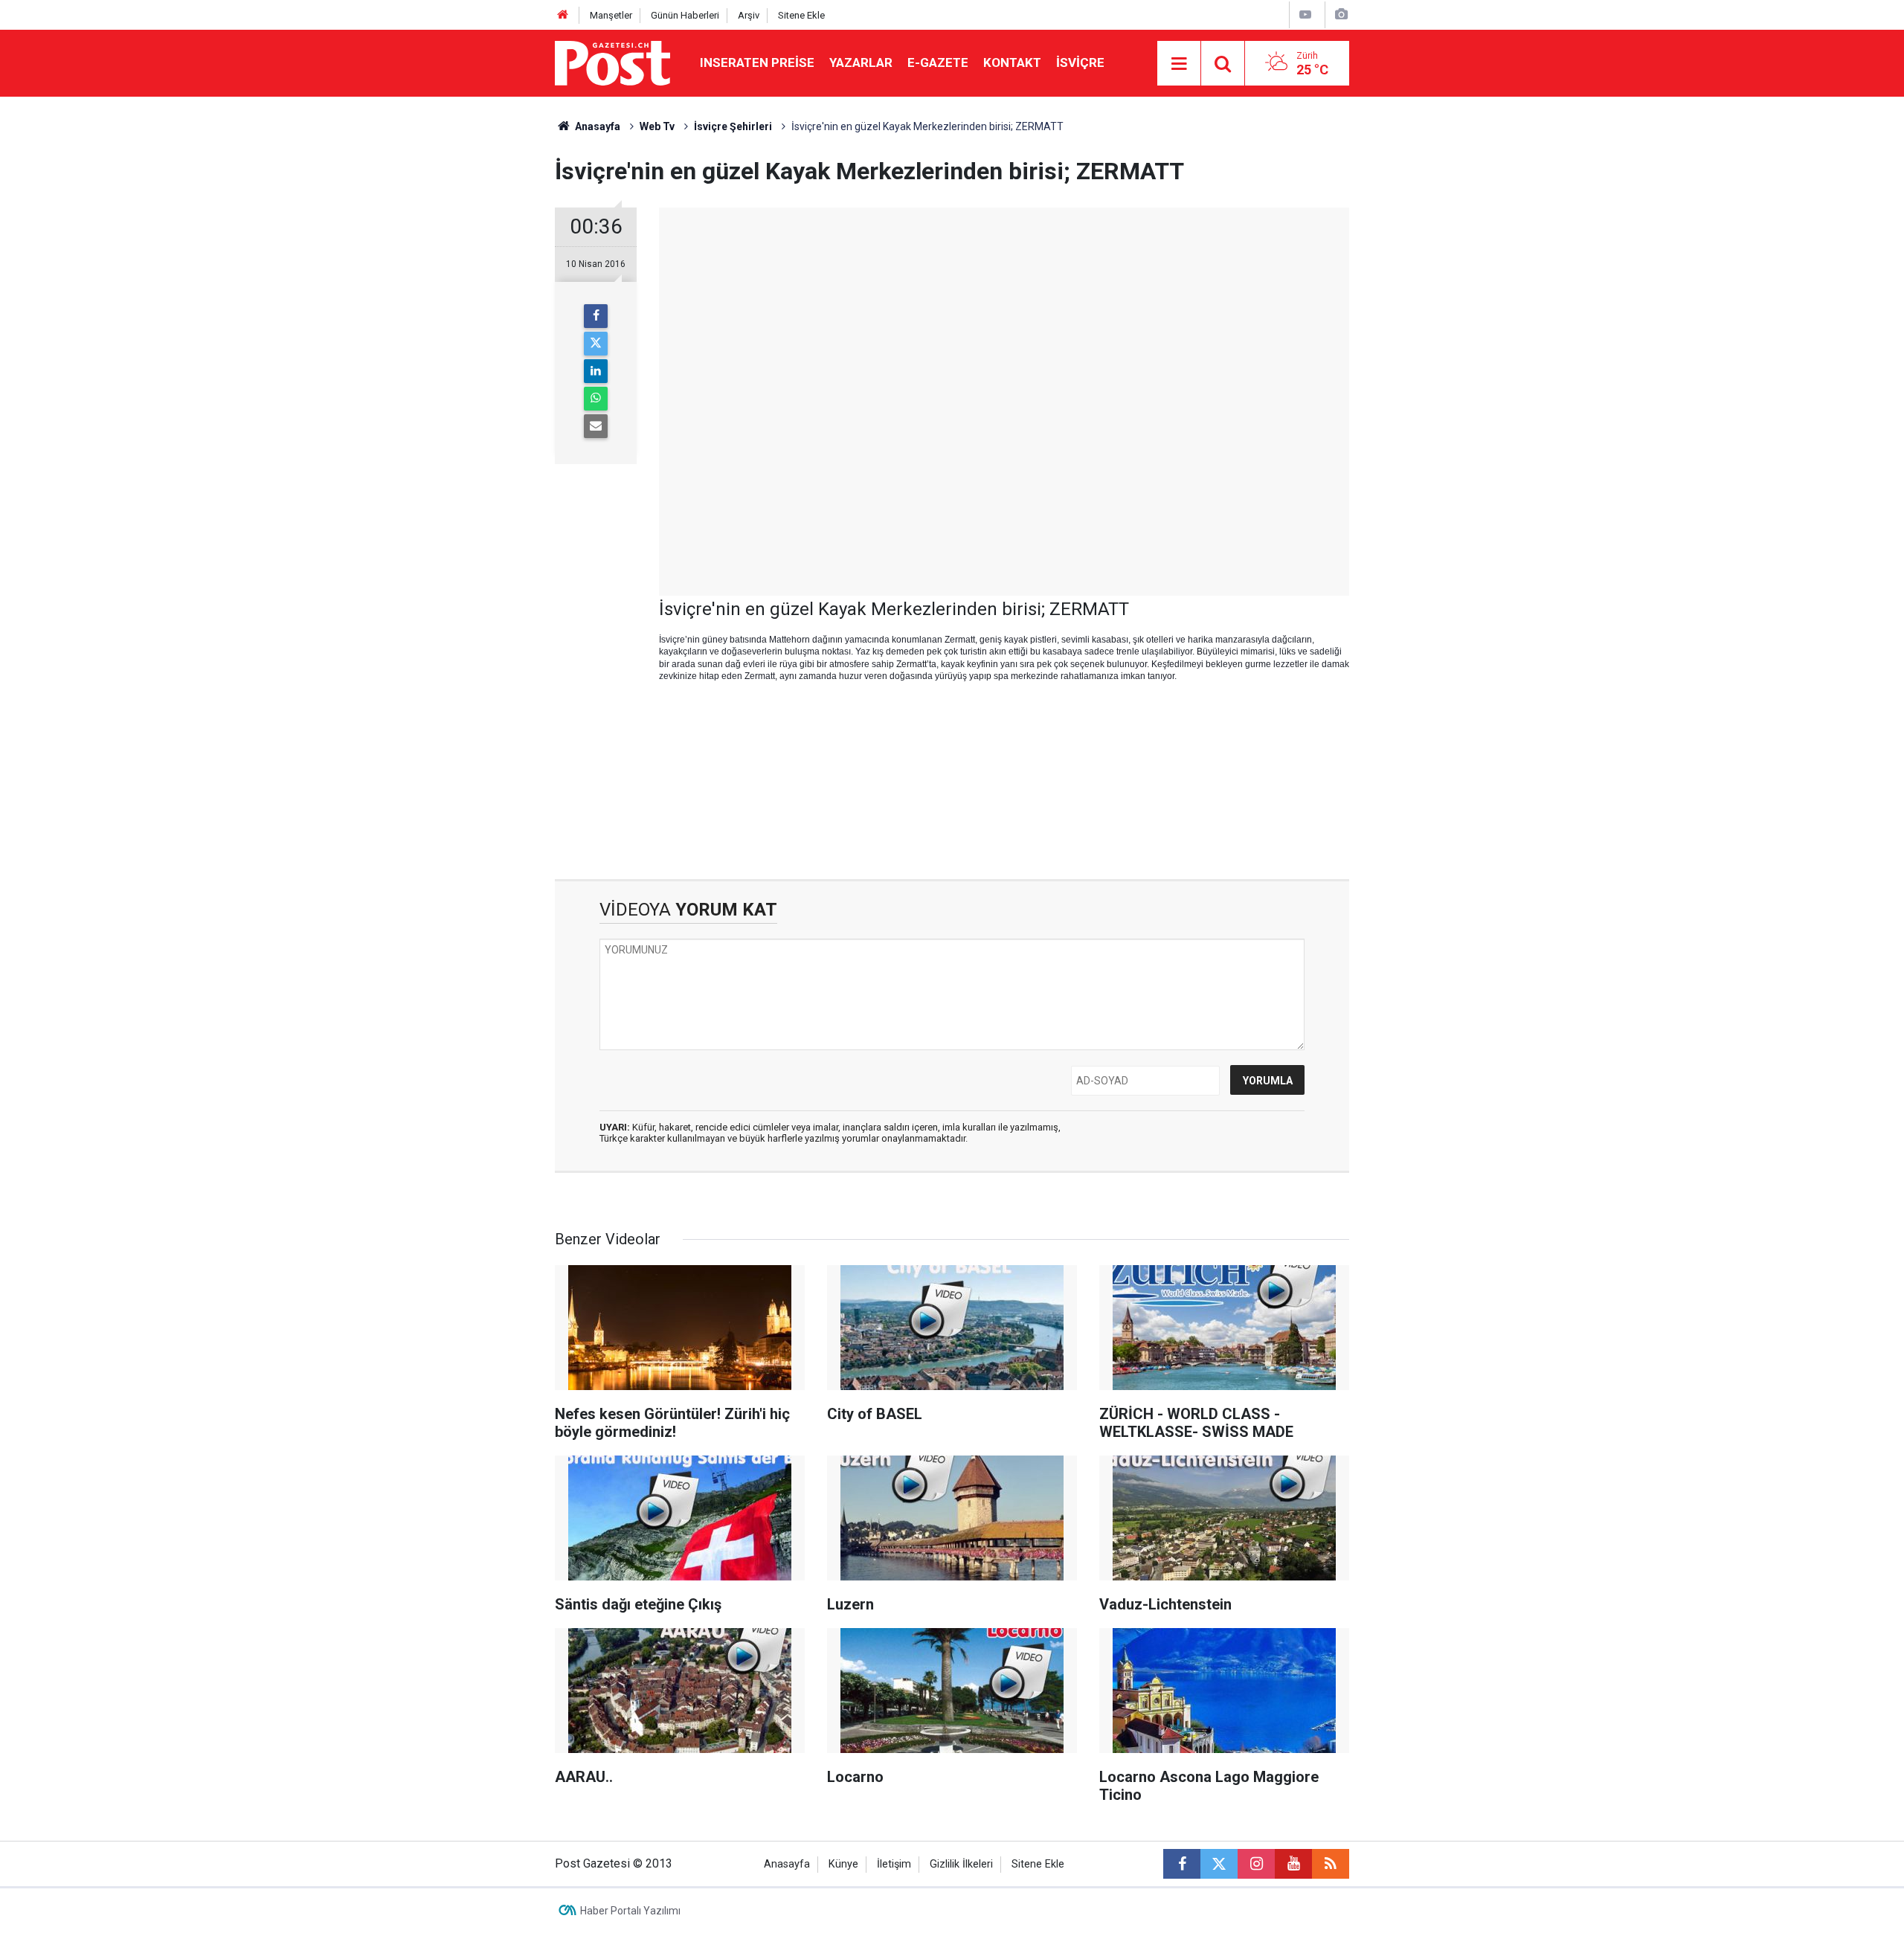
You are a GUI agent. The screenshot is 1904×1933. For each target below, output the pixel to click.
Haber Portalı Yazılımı (630, 1911)
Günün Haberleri (685, 15)
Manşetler (611, 15)
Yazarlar (861, 62)
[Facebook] (596, 316)
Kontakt (1012, 62)
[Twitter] (596, 344)
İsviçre (1080, 62)
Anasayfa (787, 1864)
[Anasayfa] (563, 15)
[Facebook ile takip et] (1182, 1864)
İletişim (894, 1864)
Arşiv (749, 15)
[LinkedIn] (596, 371)
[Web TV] (1305, 15)
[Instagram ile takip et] (1256, 1864)
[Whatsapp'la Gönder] (596, 399)
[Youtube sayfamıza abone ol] (1293, 1864)
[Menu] (1179, 64)
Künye (843, 1864)
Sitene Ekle (801, 15)
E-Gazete (938, 62)
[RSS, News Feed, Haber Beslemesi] (1331, 1864)
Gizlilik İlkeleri (961, 1864)
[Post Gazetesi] (612, 62)
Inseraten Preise (757, 62)
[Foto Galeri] (1341, 15)
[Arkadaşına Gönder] (596, 426)
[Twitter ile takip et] (1219, 1864)
